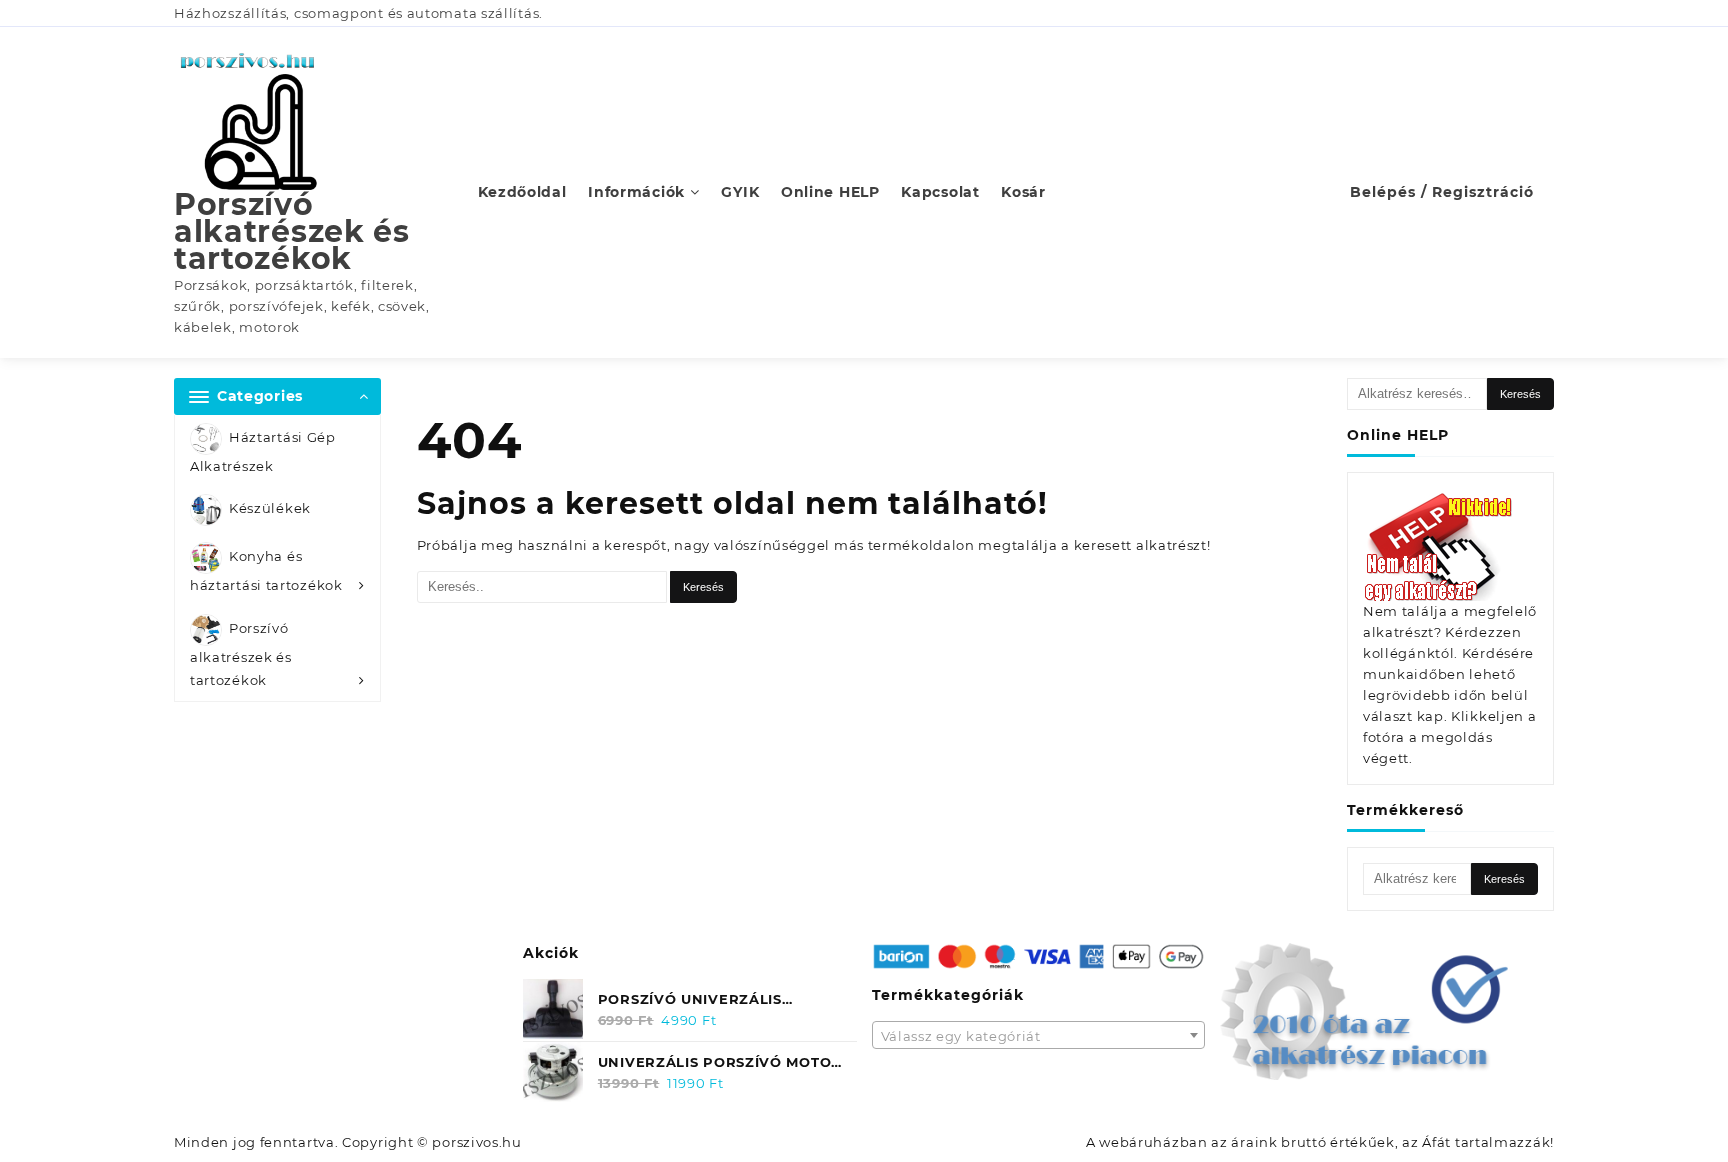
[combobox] (1039, 1035)
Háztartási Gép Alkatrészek (263, 451)
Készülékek (270, 509)
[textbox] (1039, 1042)
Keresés (1520, 394)
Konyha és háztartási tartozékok (266, 571)
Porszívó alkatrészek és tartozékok (292, 231)
